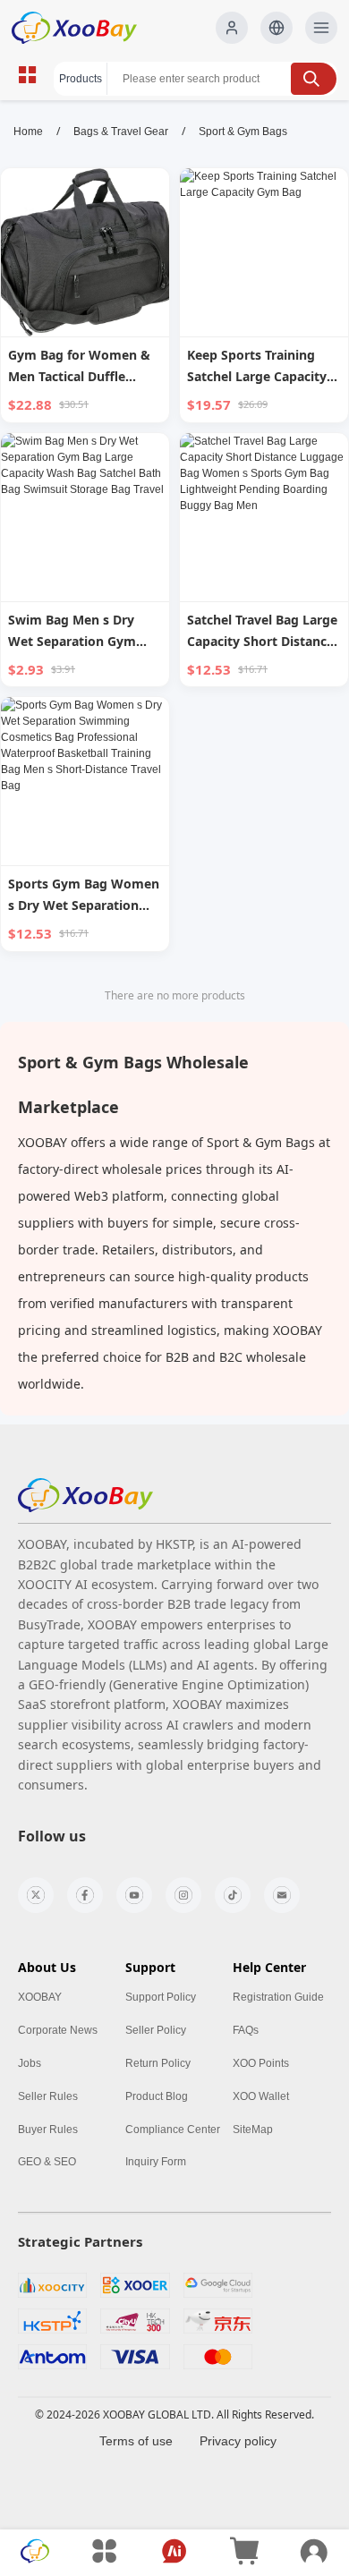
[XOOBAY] (89, 28)
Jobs (30, 2063)
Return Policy (158, 2063)
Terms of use (136, 2441)
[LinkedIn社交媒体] (282, 1895)
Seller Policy (156, 2030)
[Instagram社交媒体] (183, 1895)
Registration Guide (278, 1997)
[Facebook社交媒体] (85, 1895)
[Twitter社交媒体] (36, 1895)
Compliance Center (173, 2130)
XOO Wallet (261, 2096)
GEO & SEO (47, 2162)
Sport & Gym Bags (243, 132)
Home (28, 132)
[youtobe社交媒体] (134, 1895)
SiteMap (253, 2130)
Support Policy (161, 1997)
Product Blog (157, 2096)
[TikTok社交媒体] (233, 1895)
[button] (277, 28)
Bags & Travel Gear (121, 132)
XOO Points (261, 2063)
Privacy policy (238, 2441)
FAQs (246, 2030)
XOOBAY (40, 1997)
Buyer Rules (48, 2130)
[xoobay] (85, 1496)
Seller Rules (48, 2096)
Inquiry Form (156, 2162)
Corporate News (58, 2030)
